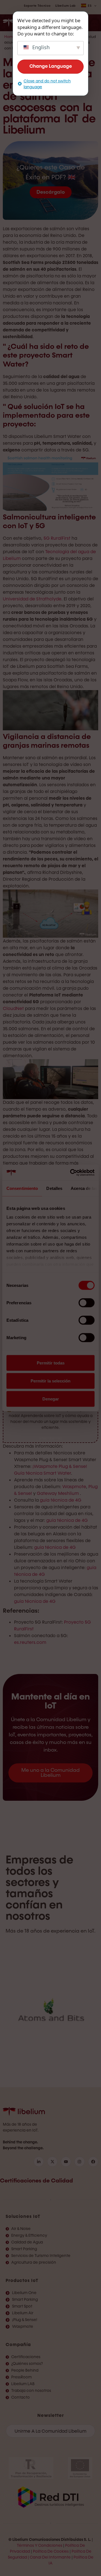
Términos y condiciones (40, 2546)
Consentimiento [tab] (22, 1188)
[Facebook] (93, 2162)
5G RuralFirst (57, 538)
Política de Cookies (51, 2551)
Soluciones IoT (23, 2216)
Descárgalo (51, 192)
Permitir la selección (50, 1381)
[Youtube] (66, 2162)
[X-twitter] (52, 2162)
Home (10, 37)
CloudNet (13, 1008)
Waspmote (74, 1487)
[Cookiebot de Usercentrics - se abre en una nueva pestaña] (71, 1173)
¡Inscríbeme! (50, 1438)
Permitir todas (51, 1363)
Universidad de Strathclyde (32, 599)
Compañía (18, 2345)
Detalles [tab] (54, 1188)
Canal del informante (50, 2557)
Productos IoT (22, 2280)
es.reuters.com (30, 1642)
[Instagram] (79, 2162)
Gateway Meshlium (58, 1493)
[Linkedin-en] (39, 2162)
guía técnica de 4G (61, 1500)
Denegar (51, 1399)
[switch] (87, 1303)
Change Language (51, 66)
